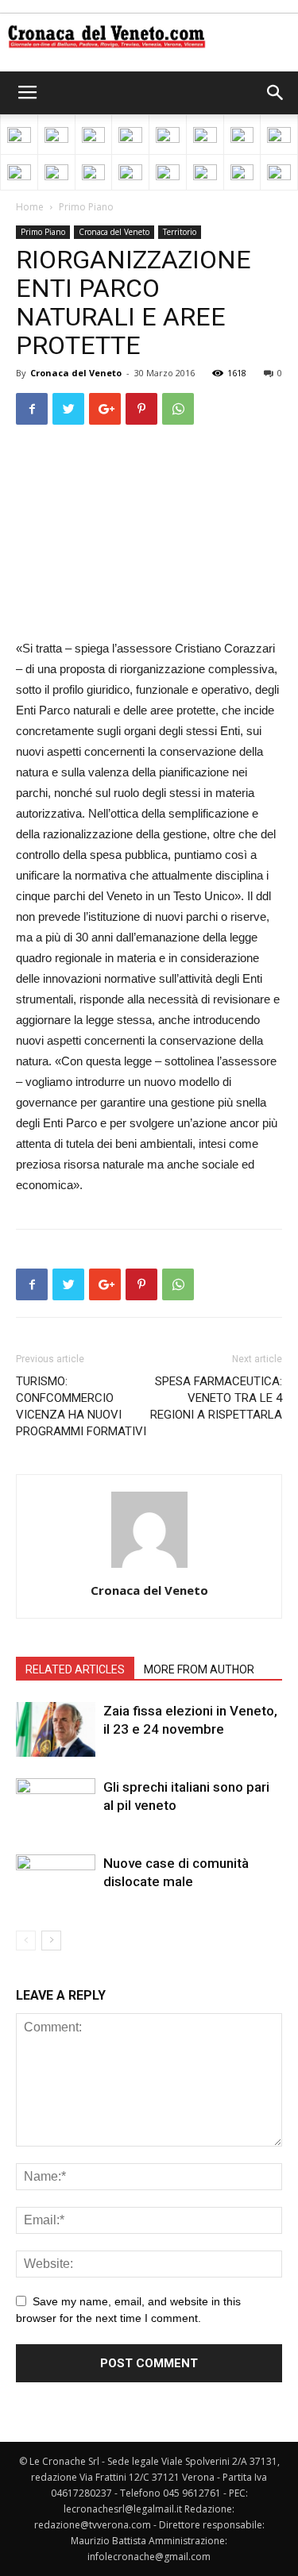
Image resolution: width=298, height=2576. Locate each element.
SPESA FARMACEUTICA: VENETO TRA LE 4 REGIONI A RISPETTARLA (216, 1398)
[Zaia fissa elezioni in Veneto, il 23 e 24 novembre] (56, 1729)
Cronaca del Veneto (114, 232)
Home (30, 207)
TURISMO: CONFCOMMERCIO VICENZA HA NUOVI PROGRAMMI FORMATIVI (81, 1406)
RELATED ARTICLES (75, 1669)
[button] (276, 93)
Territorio (180, 232)
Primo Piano (86, 207)
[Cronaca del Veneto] (149, 37)
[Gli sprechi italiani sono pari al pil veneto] (56, 1806)
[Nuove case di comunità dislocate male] (56, 1882)
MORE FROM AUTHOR (199, 1669)
